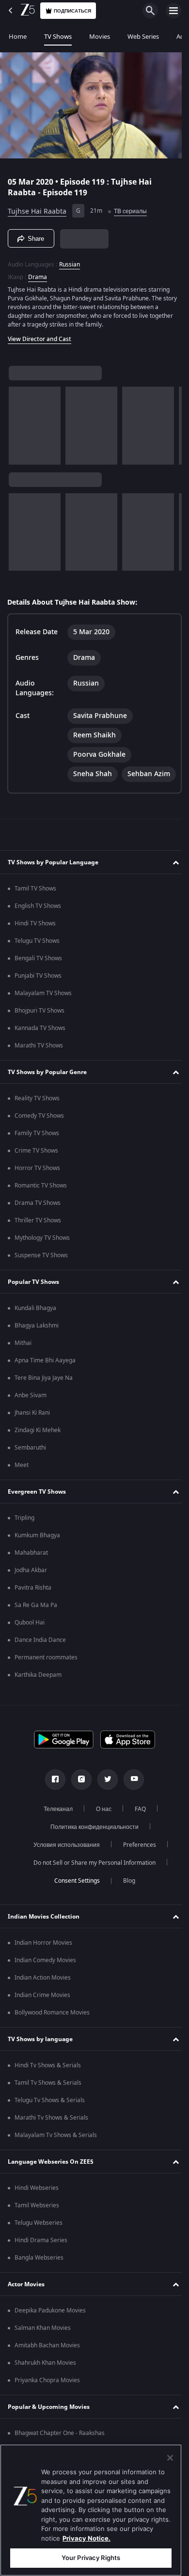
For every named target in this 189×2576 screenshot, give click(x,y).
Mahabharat (31, 1575)
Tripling (24, 1540)
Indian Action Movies (43, 2000)
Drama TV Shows (38, 1225)
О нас (100, 1831)
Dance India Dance (40, 1662)
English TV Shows (38, 928)
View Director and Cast (39, 335)
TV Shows (58, 37)
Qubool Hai (30, 1645)
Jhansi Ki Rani (32, 1435)
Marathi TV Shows (39, 1068)
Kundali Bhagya (35, 1330)
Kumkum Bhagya (37, 1558)
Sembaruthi (30, 1470)
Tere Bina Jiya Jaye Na (44, 1400)
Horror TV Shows (37, 1190)
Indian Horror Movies (43, 1965)
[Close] (170, 2458)
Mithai (23, 1365)
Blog (125, 1903)
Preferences (136, 1867)
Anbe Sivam (31, 1418)
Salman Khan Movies (43, 2350)
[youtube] (130, 1802)
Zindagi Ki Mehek (38, 1452)
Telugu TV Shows (37, 963)
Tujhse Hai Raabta (37, 207)
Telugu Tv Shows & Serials (50, 2123)
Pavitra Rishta (33, 1610)
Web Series (143, 37)
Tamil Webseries (37, 2228)
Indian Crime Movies (42, 2017)
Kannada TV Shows (40, 1050)
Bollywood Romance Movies (52, 2035)
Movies (100, 37)
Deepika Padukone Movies (50, 2333)
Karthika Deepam (38, 1697)
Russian (70, 261)
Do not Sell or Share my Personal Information (91, 1885)
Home (18, 37)
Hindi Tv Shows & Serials (48, 2088)
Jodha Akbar (31, 1592)
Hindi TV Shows (35, 946)
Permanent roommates (46, 1680)
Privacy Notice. (87, 2538)
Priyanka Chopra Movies (47, 2403)
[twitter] (104, 1802)
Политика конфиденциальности (91, 1849)
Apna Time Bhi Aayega (45, 1383)
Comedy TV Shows (39, 1138)
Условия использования (63, 1867)
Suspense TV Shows (41, 1278)
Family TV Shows (37, 1155)
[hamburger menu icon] (173, 11)
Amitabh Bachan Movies (47, 2368)
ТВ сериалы (130, 207)
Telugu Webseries (39, 2245)
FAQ (136, 1831)
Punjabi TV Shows (38, 998)
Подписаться (72, 11)
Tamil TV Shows (35, 911)
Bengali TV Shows (38, 981)
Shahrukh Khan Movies (45, 2385)
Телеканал (54, 1831)
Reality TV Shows (37, 1121)
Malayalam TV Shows (43, 1015)
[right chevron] (19, 422)
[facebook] (52, 1802)
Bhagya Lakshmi (37, 1348)
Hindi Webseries (37, 2210)
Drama (38, 273)
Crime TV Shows (36, 1173)
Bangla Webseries (39, 2280)
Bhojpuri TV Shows (39, 1033)
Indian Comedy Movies (45, 1983)
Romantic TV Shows (41, 1208)
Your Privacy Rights (91, 2558)
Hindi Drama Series (41, 2263)
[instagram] (78, 1802)
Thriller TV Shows (38, 1243)
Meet (22, 1487)
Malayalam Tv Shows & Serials (56, 2157)
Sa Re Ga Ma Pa (36, 1627)
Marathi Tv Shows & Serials (51, 2140)
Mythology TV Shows (42, 1260)
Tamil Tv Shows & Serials (48, 2105)
